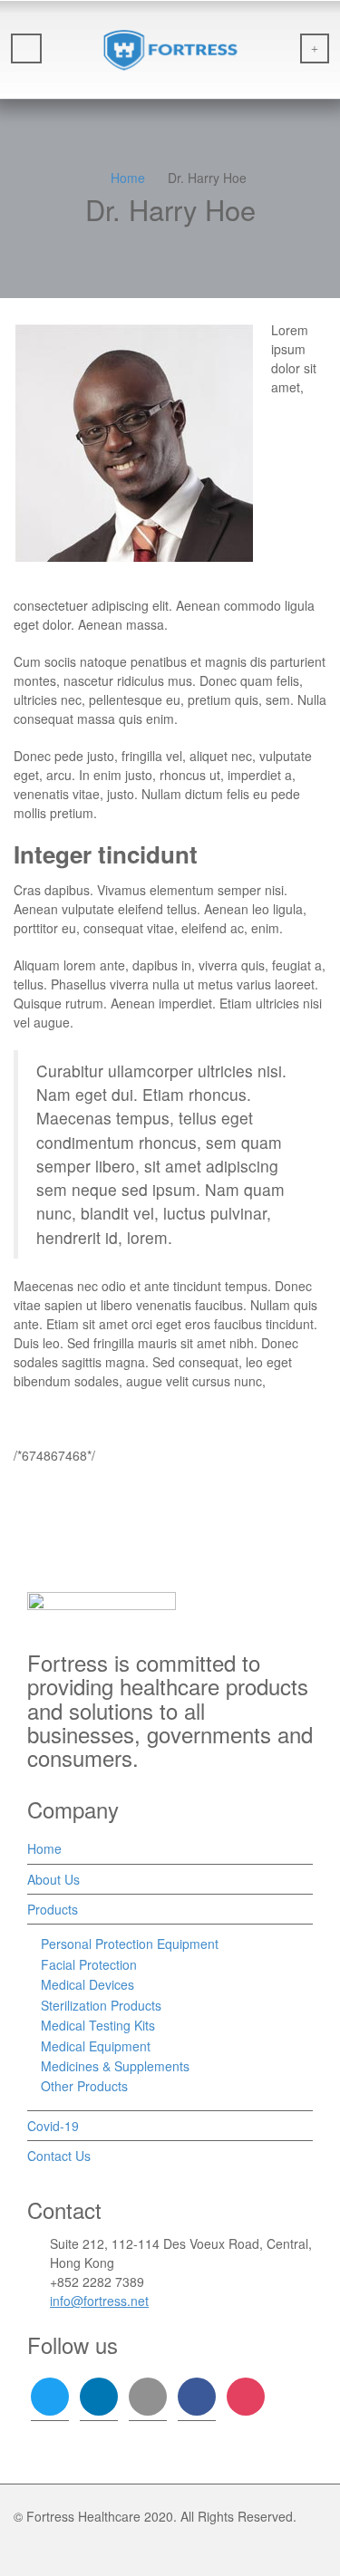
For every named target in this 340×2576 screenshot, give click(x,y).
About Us (53, 1879)
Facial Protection (89, 1964)
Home (44, 1848)
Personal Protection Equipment (130, 1944)
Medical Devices (87, 1984)
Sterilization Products (101, 2005)
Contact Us (59, 2156)
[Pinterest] (172, 582)
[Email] (96, 582)
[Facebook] (147, 582)
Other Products (84, 2086)
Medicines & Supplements (115, 2066)
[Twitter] (121, 582)
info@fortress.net (99, 2301)
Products (53, 1909)
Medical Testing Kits (98, 2025)
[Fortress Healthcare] (170, 50)
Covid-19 (53, 2126)
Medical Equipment (96, 2046)
